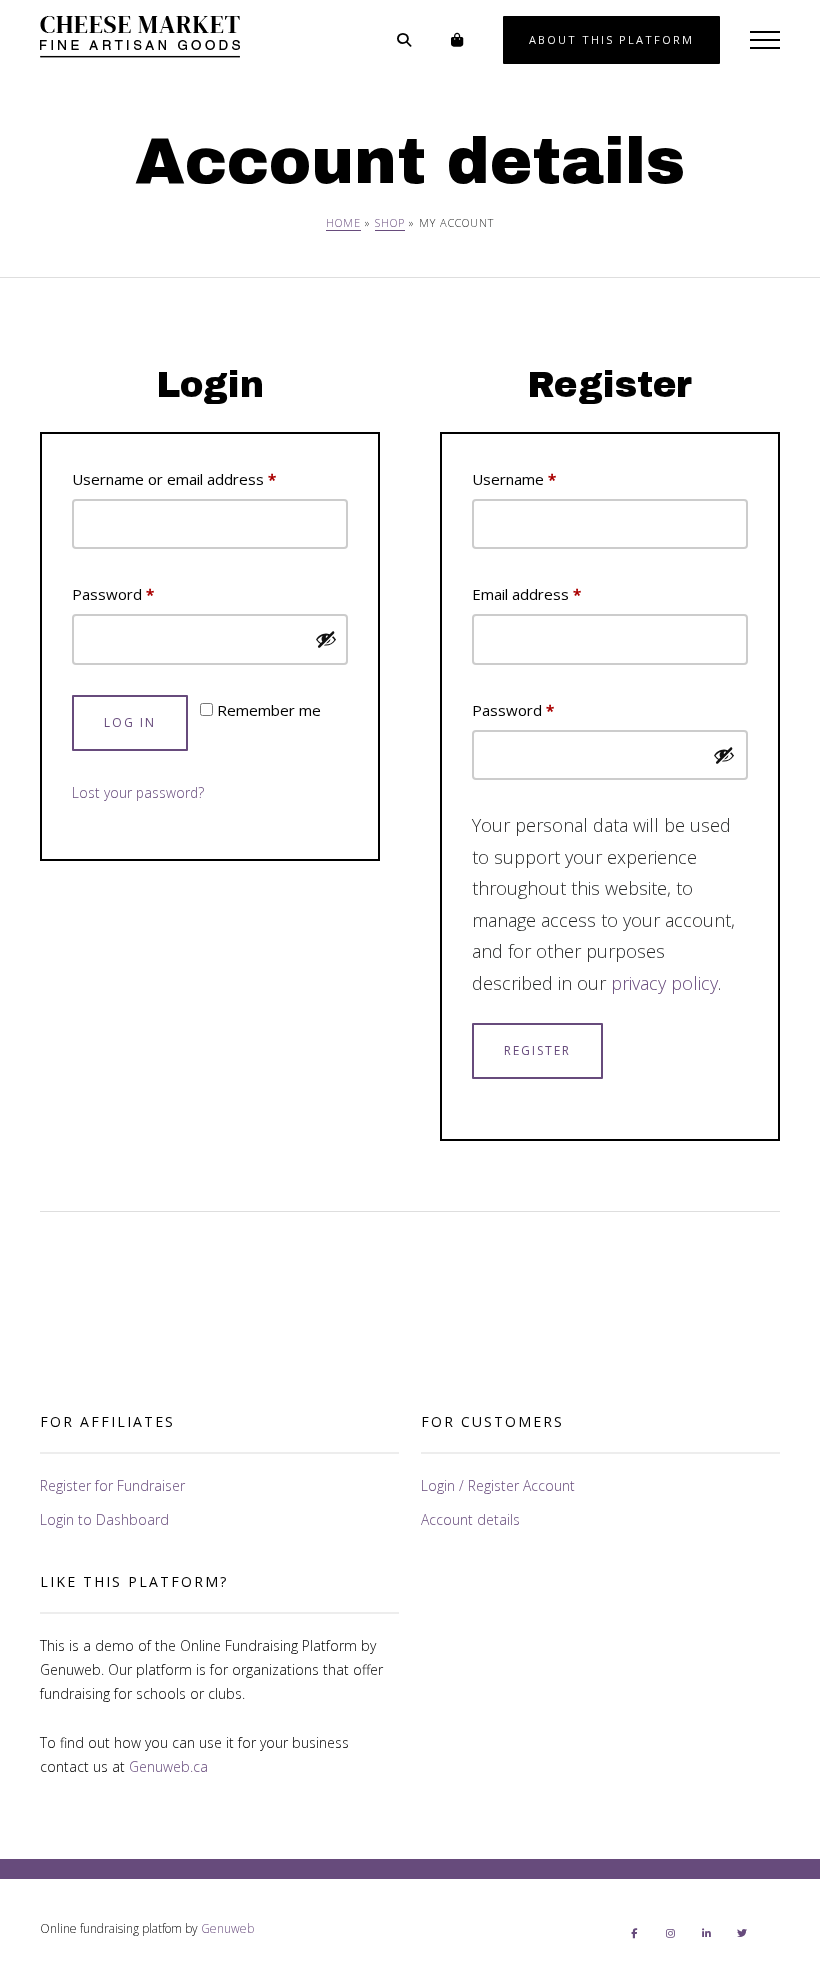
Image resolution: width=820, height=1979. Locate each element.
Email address (557, 593)
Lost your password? (138, 792)
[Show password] (326, 639)
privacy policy (664, 983)
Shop (390, 222)
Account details (470, 1519)
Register (537, 1050)
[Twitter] (742, 1933)
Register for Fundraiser (112, 1485)
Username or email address (205, 478)
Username (545, 478)
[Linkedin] (706, 1933)
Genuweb (227, 1928)
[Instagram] (670, 1933)
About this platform (611, 39)
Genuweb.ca (168, 1766)
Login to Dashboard (104, 1519)
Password (144, 593)
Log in (130, 722)
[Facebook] (634, 1933)
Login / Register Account (498, 1485)
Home (343, 222)
